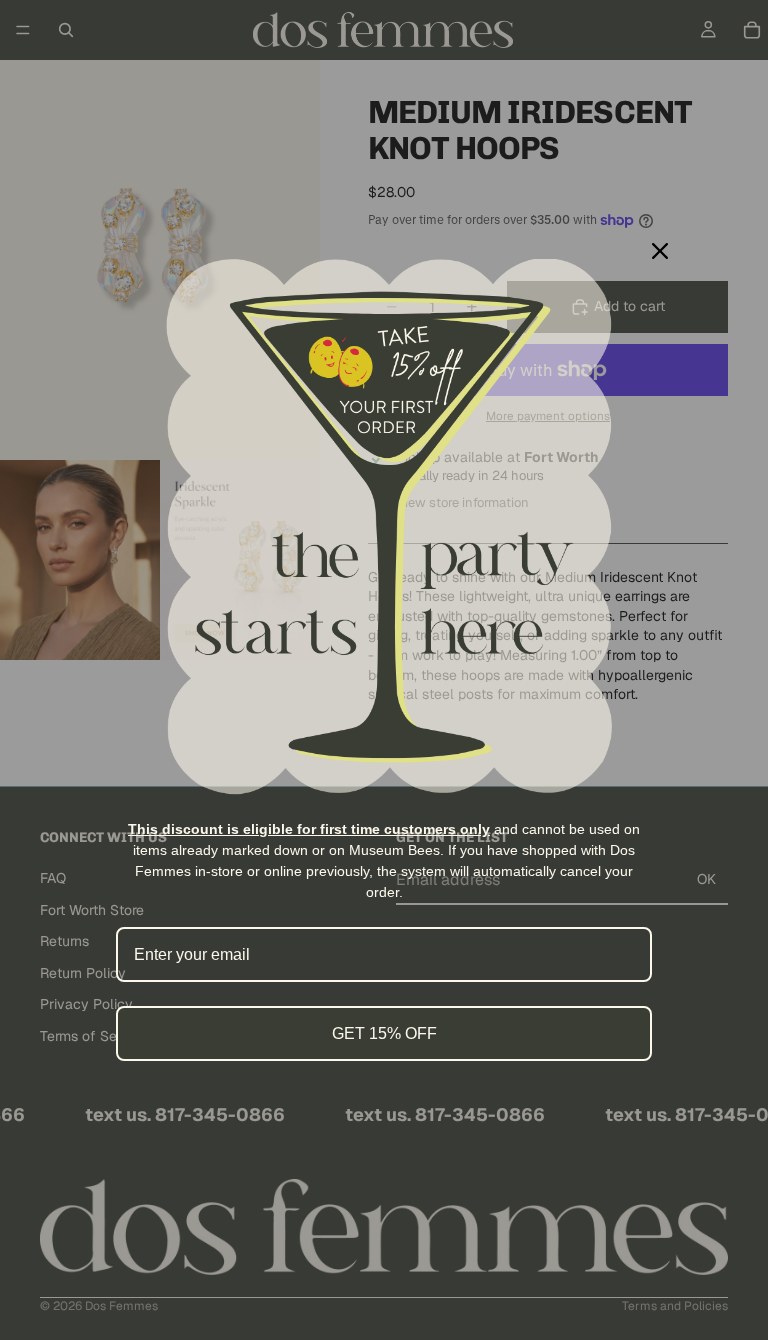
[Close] (660, 251)
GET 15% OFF (384, 1033)
